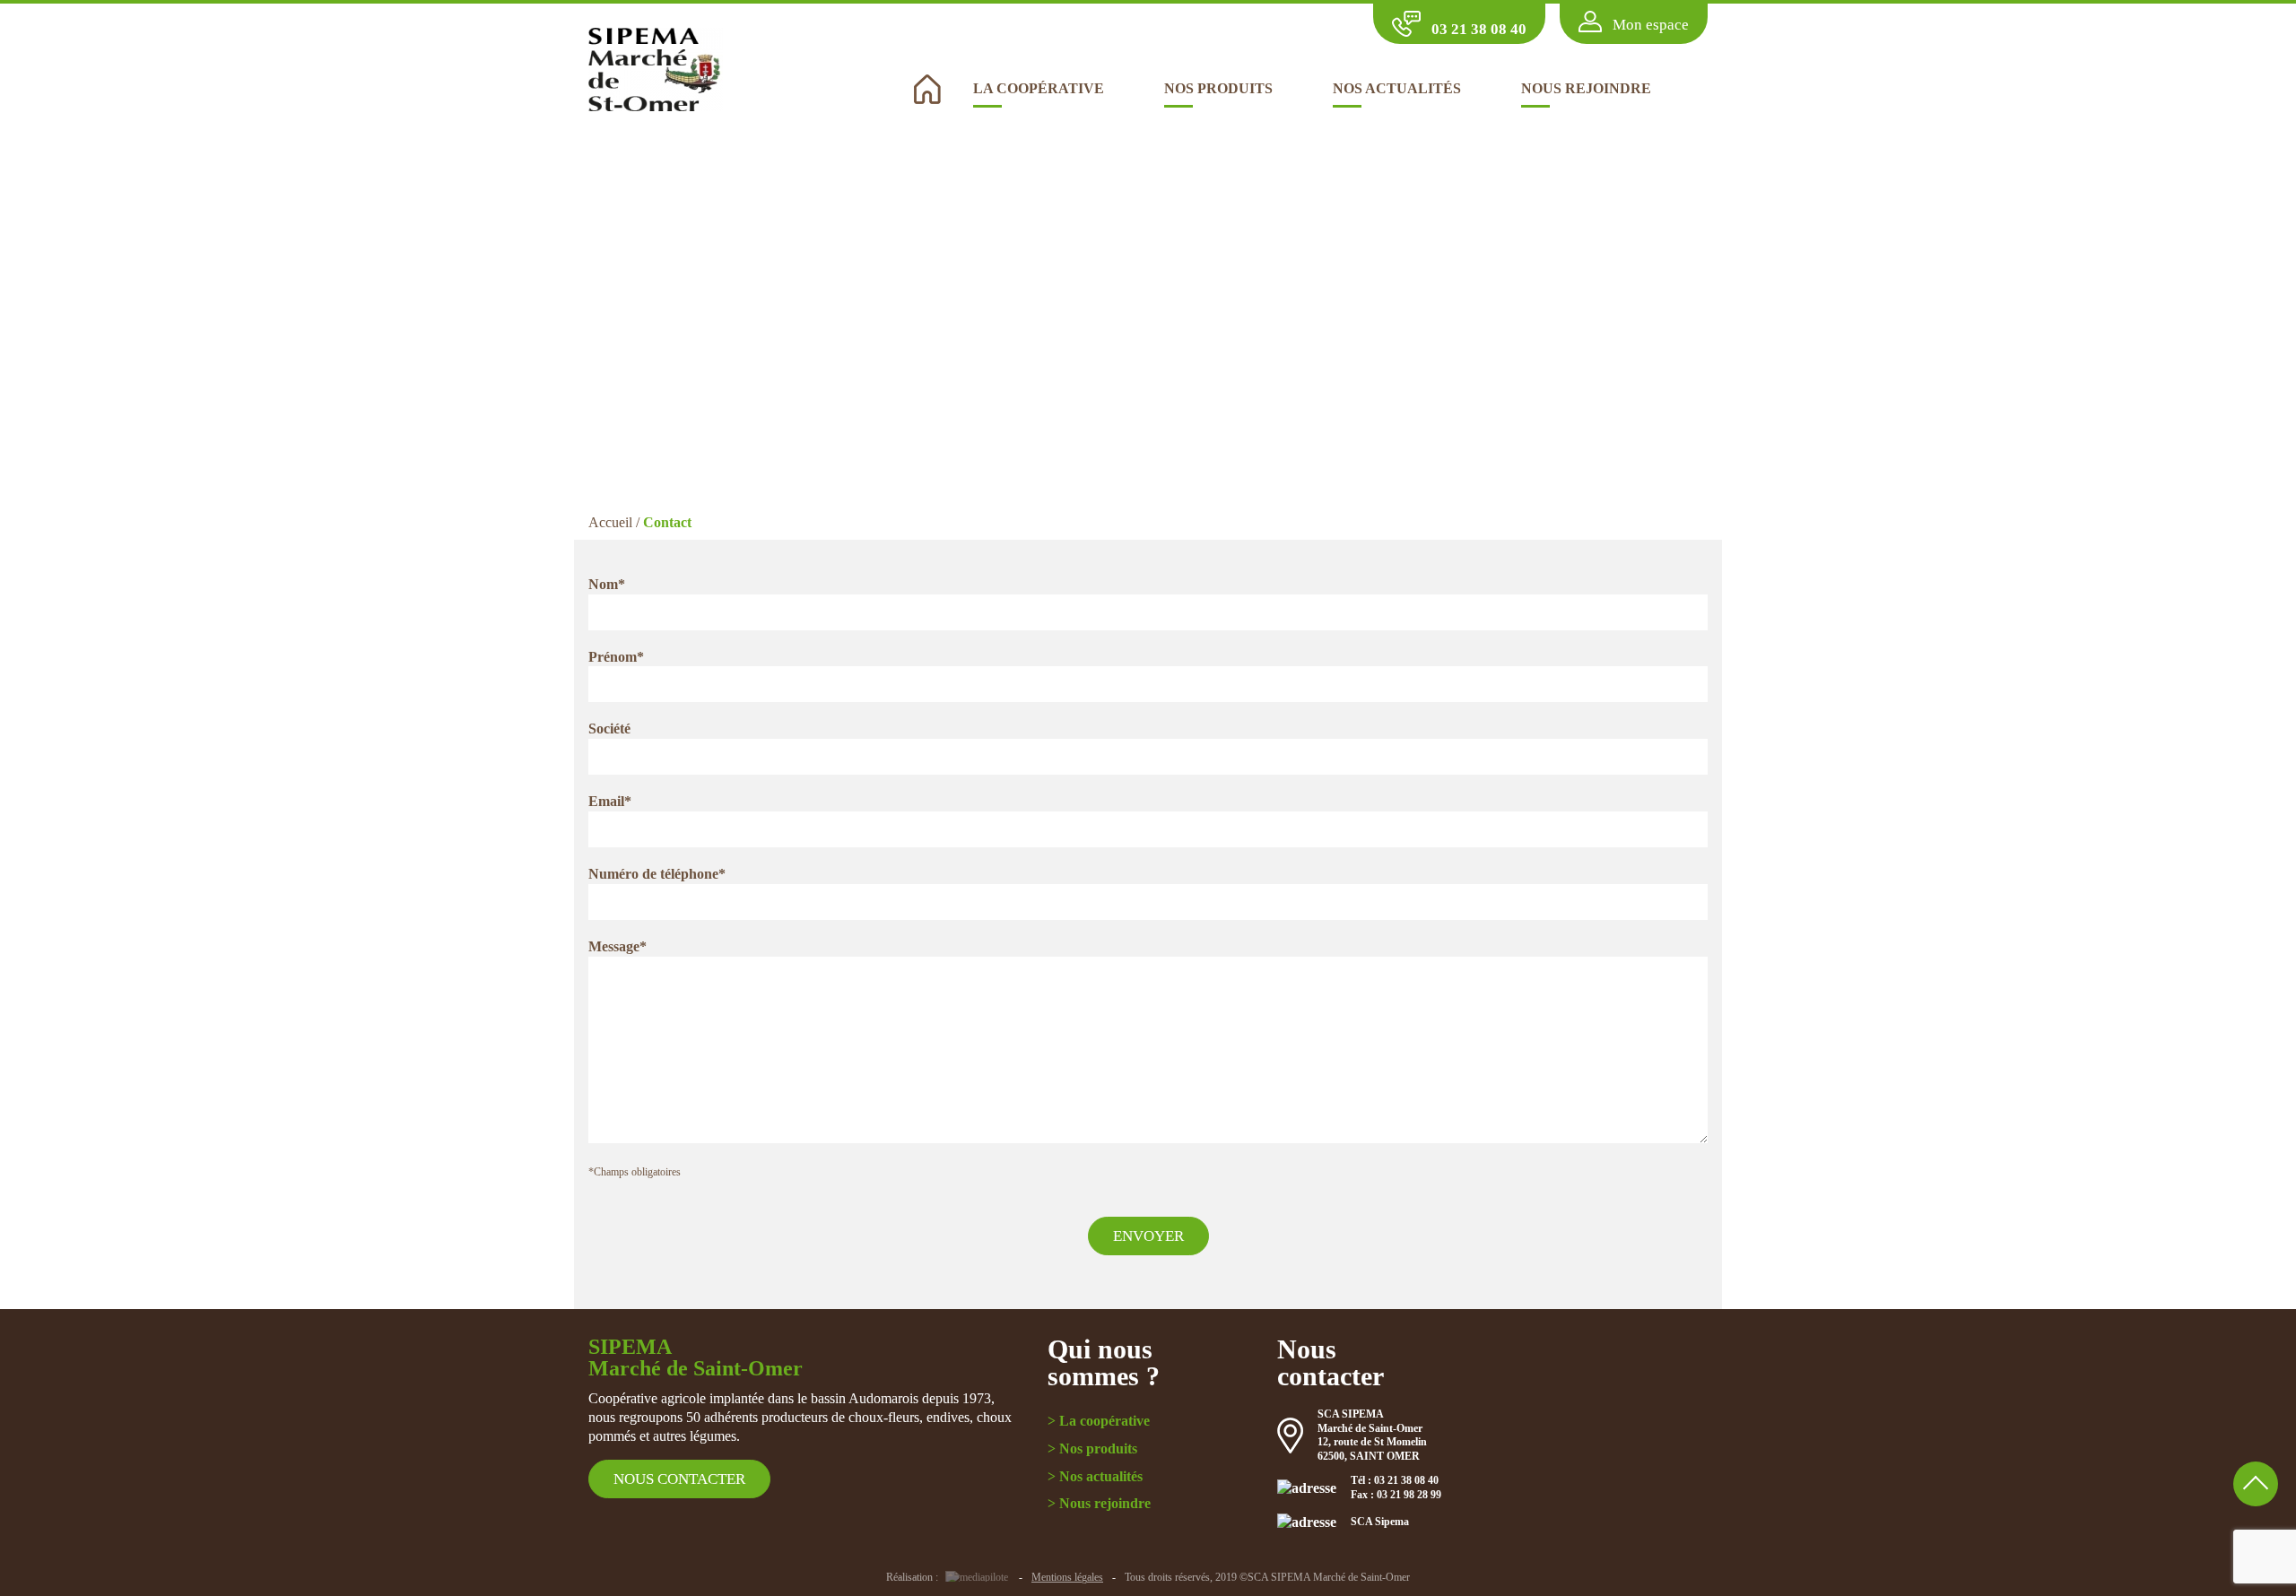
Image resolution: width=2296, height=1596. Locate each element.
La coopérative (1039, 88)
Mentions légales (1067, 1577)
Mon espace (1651, 24)
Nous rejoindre (1586, 88)
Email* (610, 801)
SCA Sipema (1380, 1522)
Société (609, 729)
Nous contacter (679, 1479)
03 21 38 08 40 (1479, 29)
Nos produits (1218, 88)
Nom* (607, 584)
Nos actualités (1397, 88)
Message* (617, 946)
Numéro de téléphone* (657, 874)
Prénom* (616, 657)
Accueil (610, 522)
